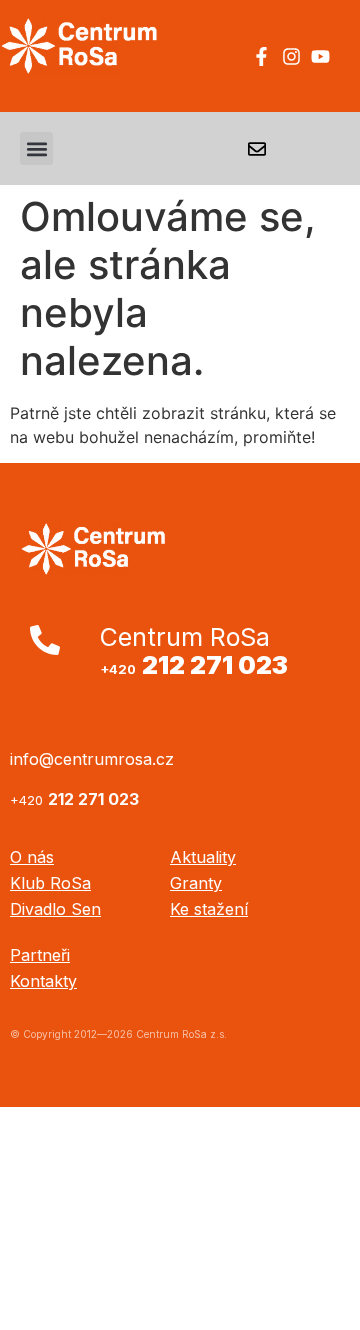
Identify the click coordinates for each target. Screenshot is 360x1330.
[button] (36, 148)
